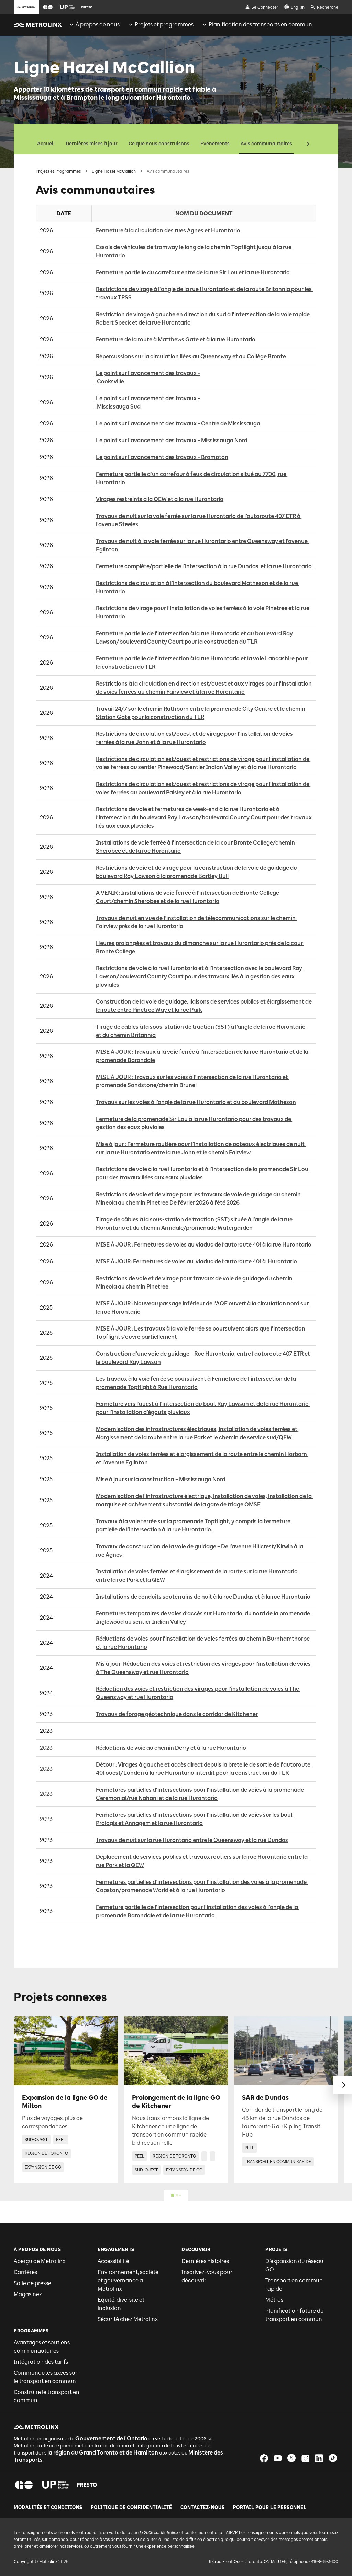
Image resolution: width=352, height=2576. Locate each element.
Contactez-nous (203, 2508)
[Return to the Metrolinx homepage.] (38, 25)
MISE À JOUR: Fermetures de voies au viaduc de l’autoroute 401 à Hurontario (196, 1262)
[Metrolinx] (36, 2427)
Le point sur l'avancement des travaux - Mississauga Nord (172, 440)
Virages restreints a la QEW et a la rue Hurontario (160, 499)
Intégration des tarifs (41, 2362)
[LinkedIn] (319, 2458)
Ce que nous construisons (159, 144)
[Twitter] (291, 2458)
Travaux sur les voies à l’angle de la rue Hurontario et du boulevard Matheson (196, 1102)
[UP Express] (56, 2485)
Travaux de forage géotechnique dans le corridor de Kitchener (177, 1714)
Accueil (46, 144)
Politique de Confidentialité (131, 2508)
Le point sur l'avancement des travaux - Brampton (162, 457)
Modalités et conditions (48, 2508)
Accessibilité (113, 2261)
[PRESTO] (87, 2485)
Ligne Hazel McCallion (114, 171)
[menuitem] (94, 25)
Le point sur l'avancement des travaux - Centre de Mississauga (178, 423)
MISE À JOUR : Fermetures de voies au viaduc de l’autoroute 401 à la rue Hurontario (204, 1245)
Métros (274, 2300)
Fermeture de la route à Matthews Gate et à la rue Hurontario (176, 340)
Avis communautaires (266, 144)
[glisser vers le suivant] (343, 2085)
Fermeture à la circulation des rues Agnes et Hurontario (168, 230)
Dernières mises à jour (92, 144)
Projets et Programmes (58, 171)
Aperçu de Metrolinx (40, 2261)
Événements (215, 144)
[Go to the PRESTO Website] (87, 7)
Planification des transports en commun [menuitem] (260, 25)
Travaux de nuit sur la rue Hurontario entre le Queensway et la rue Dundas (192, 1840)
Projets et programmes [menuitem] (164, 25)
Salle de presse (32, 2283)
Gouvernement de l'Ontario (111, 2439)
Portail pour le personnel (270, 2508)
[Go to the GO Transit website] (48, 7)
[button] (48, 7)
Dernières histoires (205, 2261)
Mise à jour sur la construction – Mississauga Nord (161, 1479)
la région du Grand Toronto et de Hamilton (103, 2453)
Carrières (25, 2272)
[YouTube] (278, 2458)
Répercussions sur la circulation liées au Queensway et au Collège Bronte (191, 356)
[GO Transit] (24, 2485)
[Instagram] (305, 2458)
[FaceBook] (264, 2458)
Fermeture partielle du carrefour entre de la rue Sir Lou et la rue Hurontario (193, 272)
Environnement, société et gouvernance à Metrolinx (128, 2281)
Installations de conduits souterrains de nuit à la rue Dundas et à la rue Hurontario (203, 1597)
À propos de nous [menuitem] (98, 25)
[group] (94, 25)
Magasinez (28, 2294)
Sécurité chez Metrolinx (128, 2319)
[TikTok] (333, 2458)
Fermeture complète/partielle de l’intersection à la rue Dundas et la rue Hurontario (205, 566)
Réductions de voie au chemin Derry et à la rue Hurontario (171, 1748)
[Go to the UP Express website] (67, 7)
